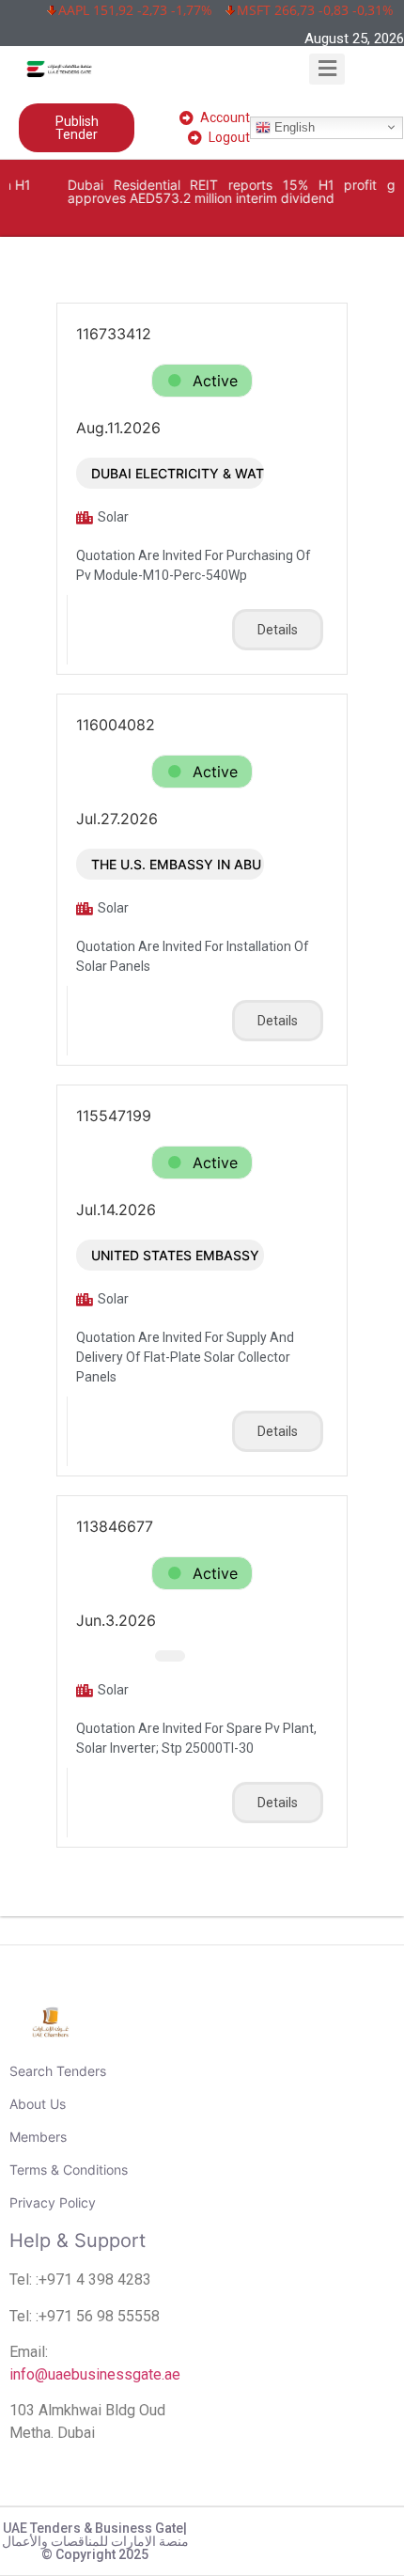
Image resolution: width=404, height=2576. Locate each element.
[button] (327, 69)
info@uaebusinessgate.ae (95, 2374)
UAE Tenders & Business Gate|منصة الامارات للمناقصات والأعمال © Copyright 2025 (95, 2541)
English (293, 126)
